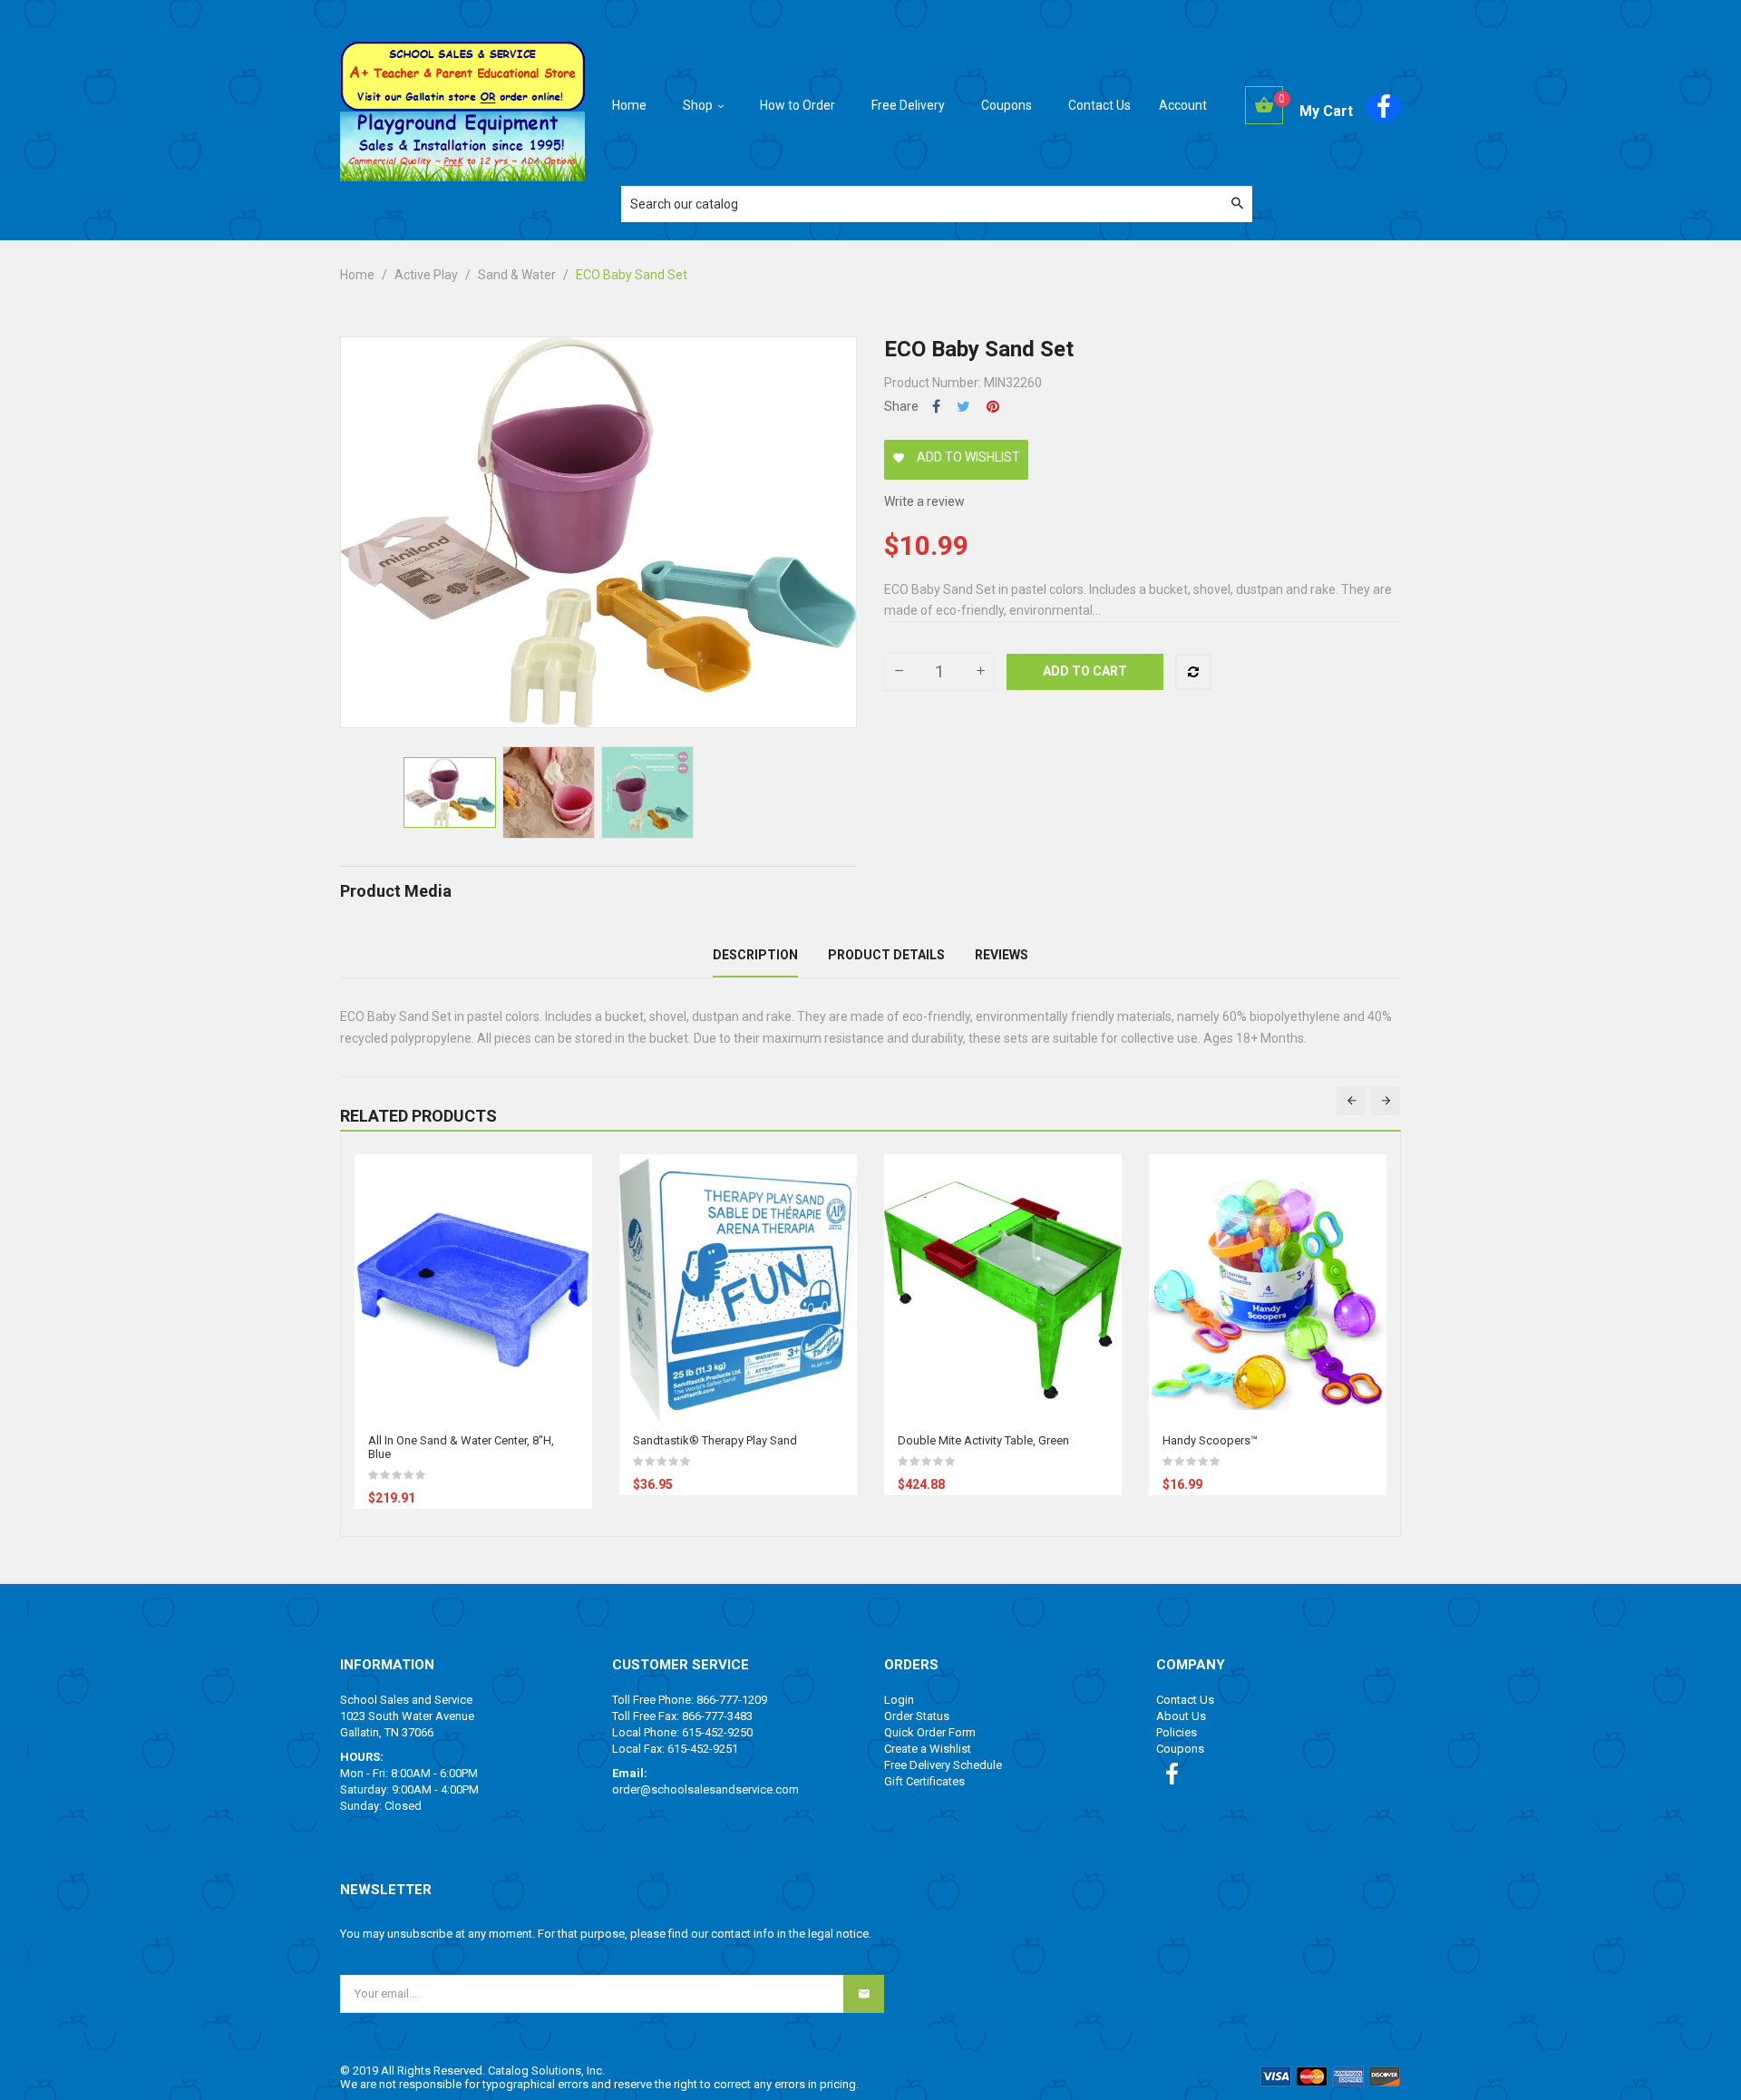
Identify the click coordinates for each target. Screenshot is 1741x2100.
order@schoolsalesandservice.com (705, 1789)
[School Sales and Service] (462, 75)
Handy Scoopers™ (1210, 1440)
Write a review (924, 501)
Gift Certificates (924, 1781)
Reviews (1002, 955)
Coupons (1180, 1749)
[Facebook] (1384, 107)
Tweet (963, 407)
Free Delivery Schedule (943, 1765)
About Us (1181, 1716)
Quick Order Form (930, 1732)
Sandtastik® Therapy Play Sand (715, 1440)
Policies (1177, 1732)
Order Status (917, 1716)
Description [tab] (755, 955)
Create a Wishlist (928, 1749)
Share (936, 407)
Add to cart (1085, 671)
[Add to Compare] (1193, 672)
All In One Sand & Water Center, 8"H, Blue (461, 1447)
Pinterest (993, 407)
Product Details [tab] (886, 955)
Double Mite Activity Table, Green (983, 1440)
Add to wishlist (956, 457)
